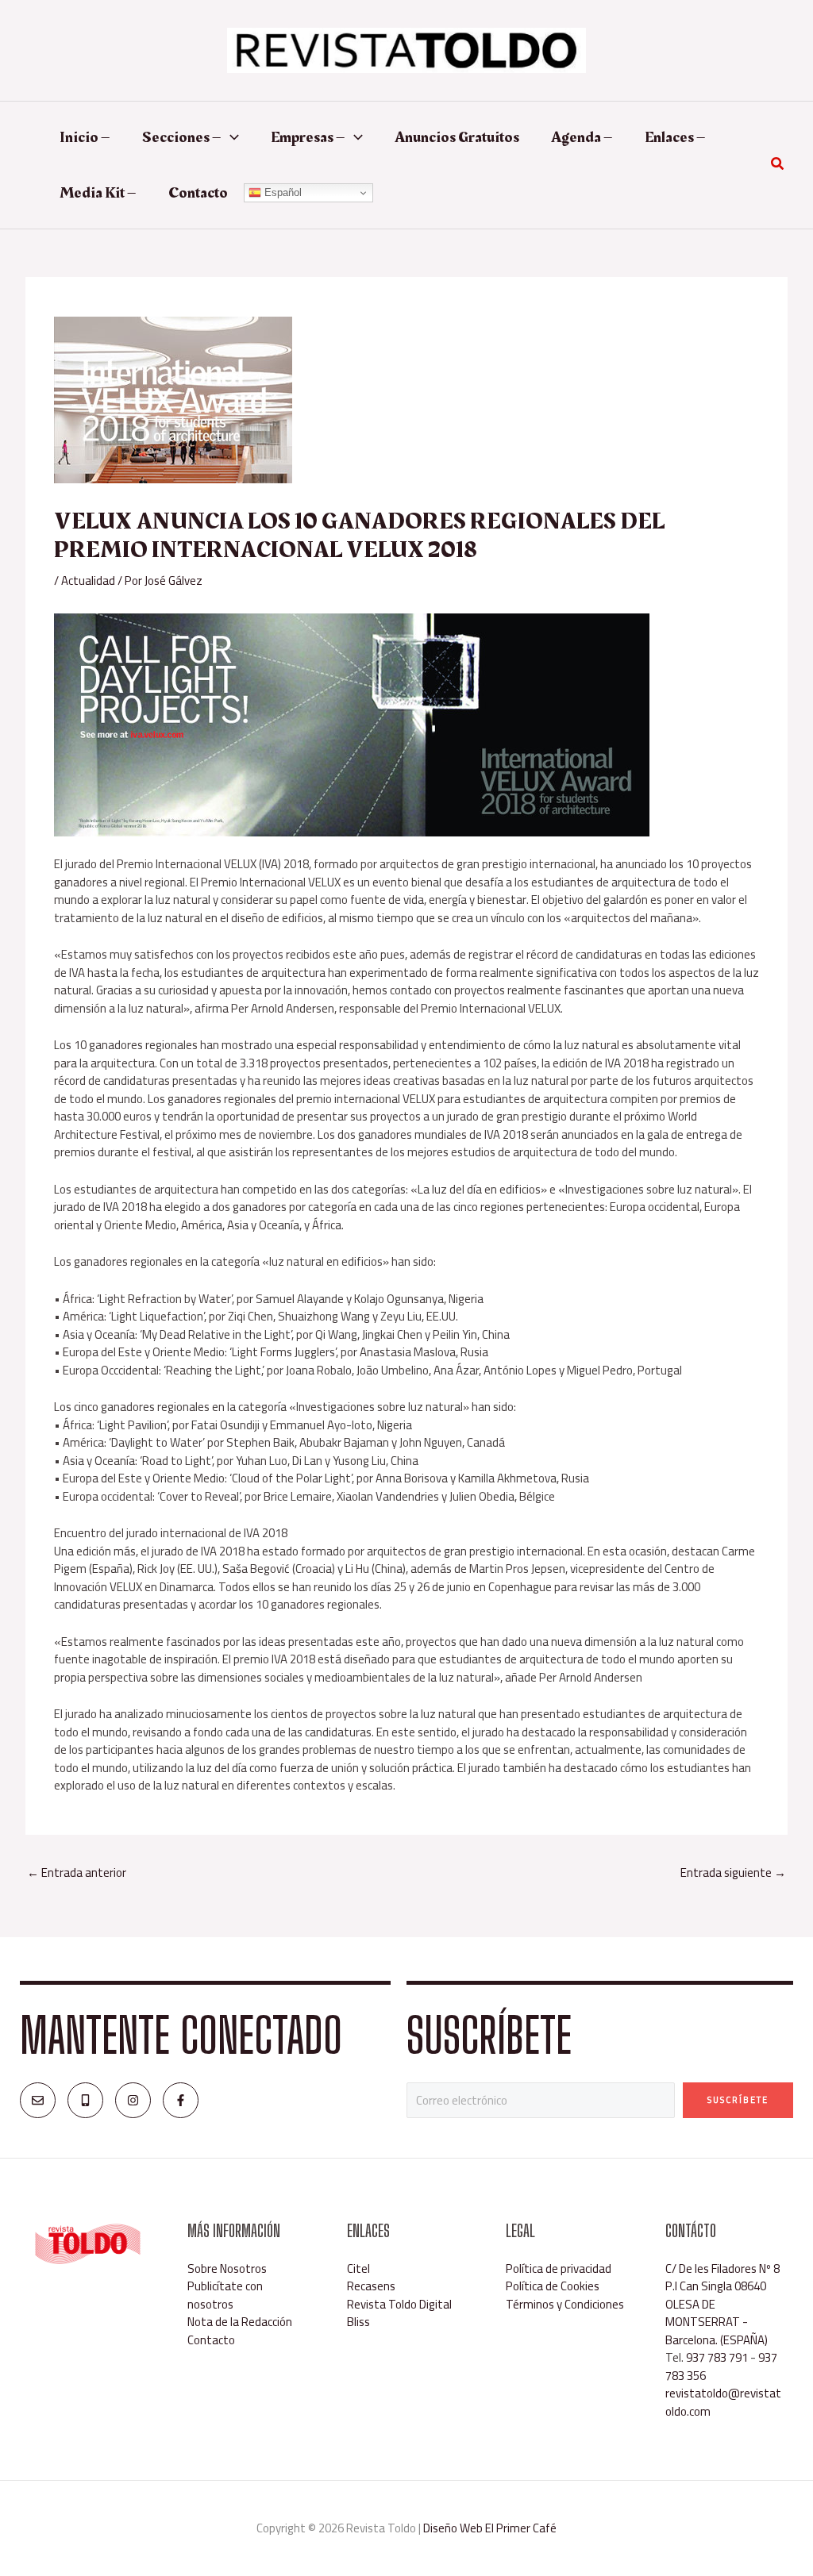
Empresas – (308, 137)
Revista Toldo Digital (399, 2304)
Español (281, 192)
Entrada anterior (77, 1872)
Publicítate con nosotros (225, 2295)
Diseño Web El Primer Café (490, 2528)
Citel (358, 2268)
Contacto (198, 193)
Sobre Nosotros (227, 2268)
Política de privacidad (559, 2268)
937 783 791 (717, 2357)
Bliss (358, 2322)
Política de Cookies (553, 2286)
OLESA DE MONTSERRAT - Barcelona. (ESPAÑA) (717, 2322)
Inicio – (85, 137)
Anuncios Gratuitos (457, 137)
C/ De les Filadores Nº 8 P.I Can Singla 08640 (722, 2278)
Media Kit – (98, 193)
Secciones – (182, 137)
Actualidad (88, 581)
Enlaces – (675, 137)
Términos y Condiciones (565, 2304)
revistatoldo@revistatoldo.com (723, 2402)
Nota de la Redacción (240, 2322)
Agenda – (582, 137)
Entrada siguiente (733, 1872)
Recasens (371, 2286)
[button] (230, 137)
